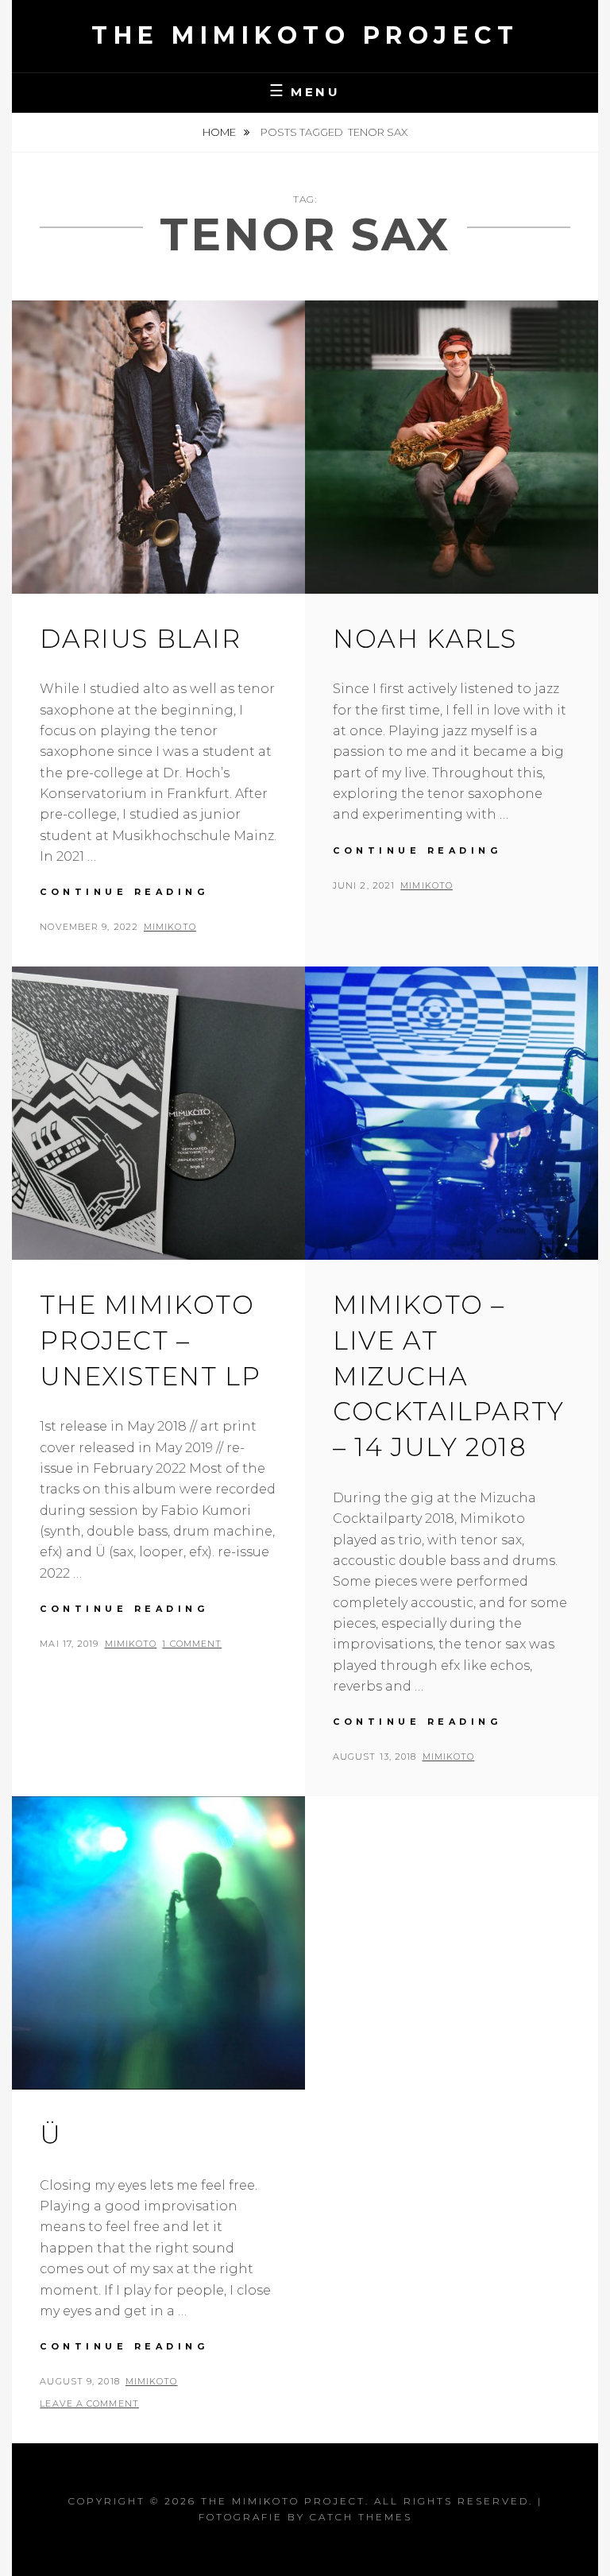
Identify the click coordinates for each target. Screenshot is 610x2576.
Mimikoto (170, 927)
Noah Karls (425, 639)
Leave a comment (89, 2404)
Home (220, 132)
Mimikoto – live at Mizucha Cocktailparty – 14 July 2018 (449, 1376)
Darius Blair (140, 639)
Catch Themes (361, 2517)
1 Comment (192, 1644)
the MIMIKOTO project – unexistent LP (150, 1340)
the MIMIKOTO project (305, 35)
